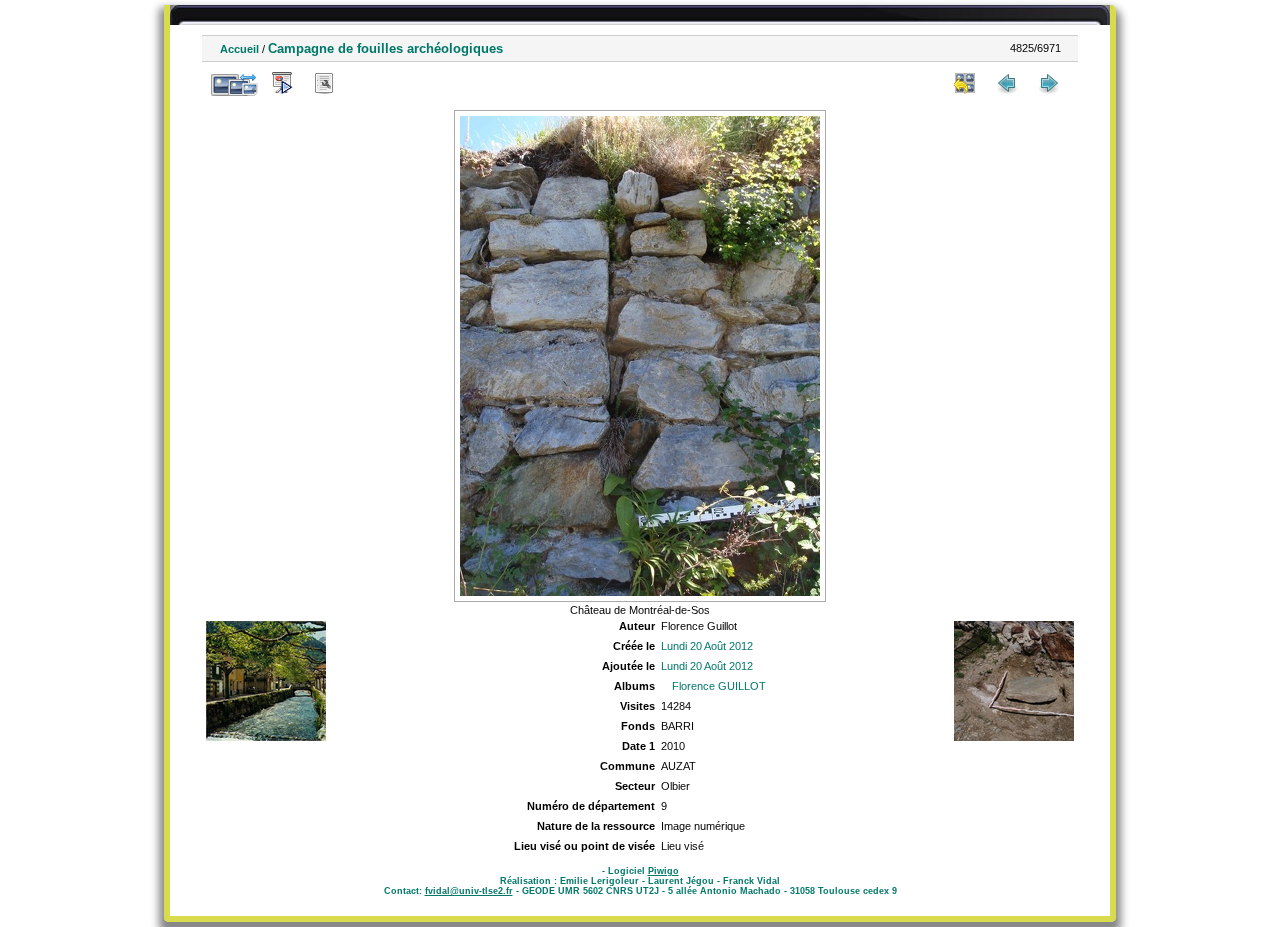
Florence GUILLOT (719, 686)
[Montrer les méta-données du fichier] (324, 83)
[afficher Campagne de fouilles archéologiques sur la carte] (366, 83)
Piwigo (663, 871)
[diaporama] (282, 83)
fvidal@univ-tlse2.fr (469, 891)
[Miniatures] (965, 83)
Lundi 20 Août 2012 (707, 646)
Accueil (239, 49)
